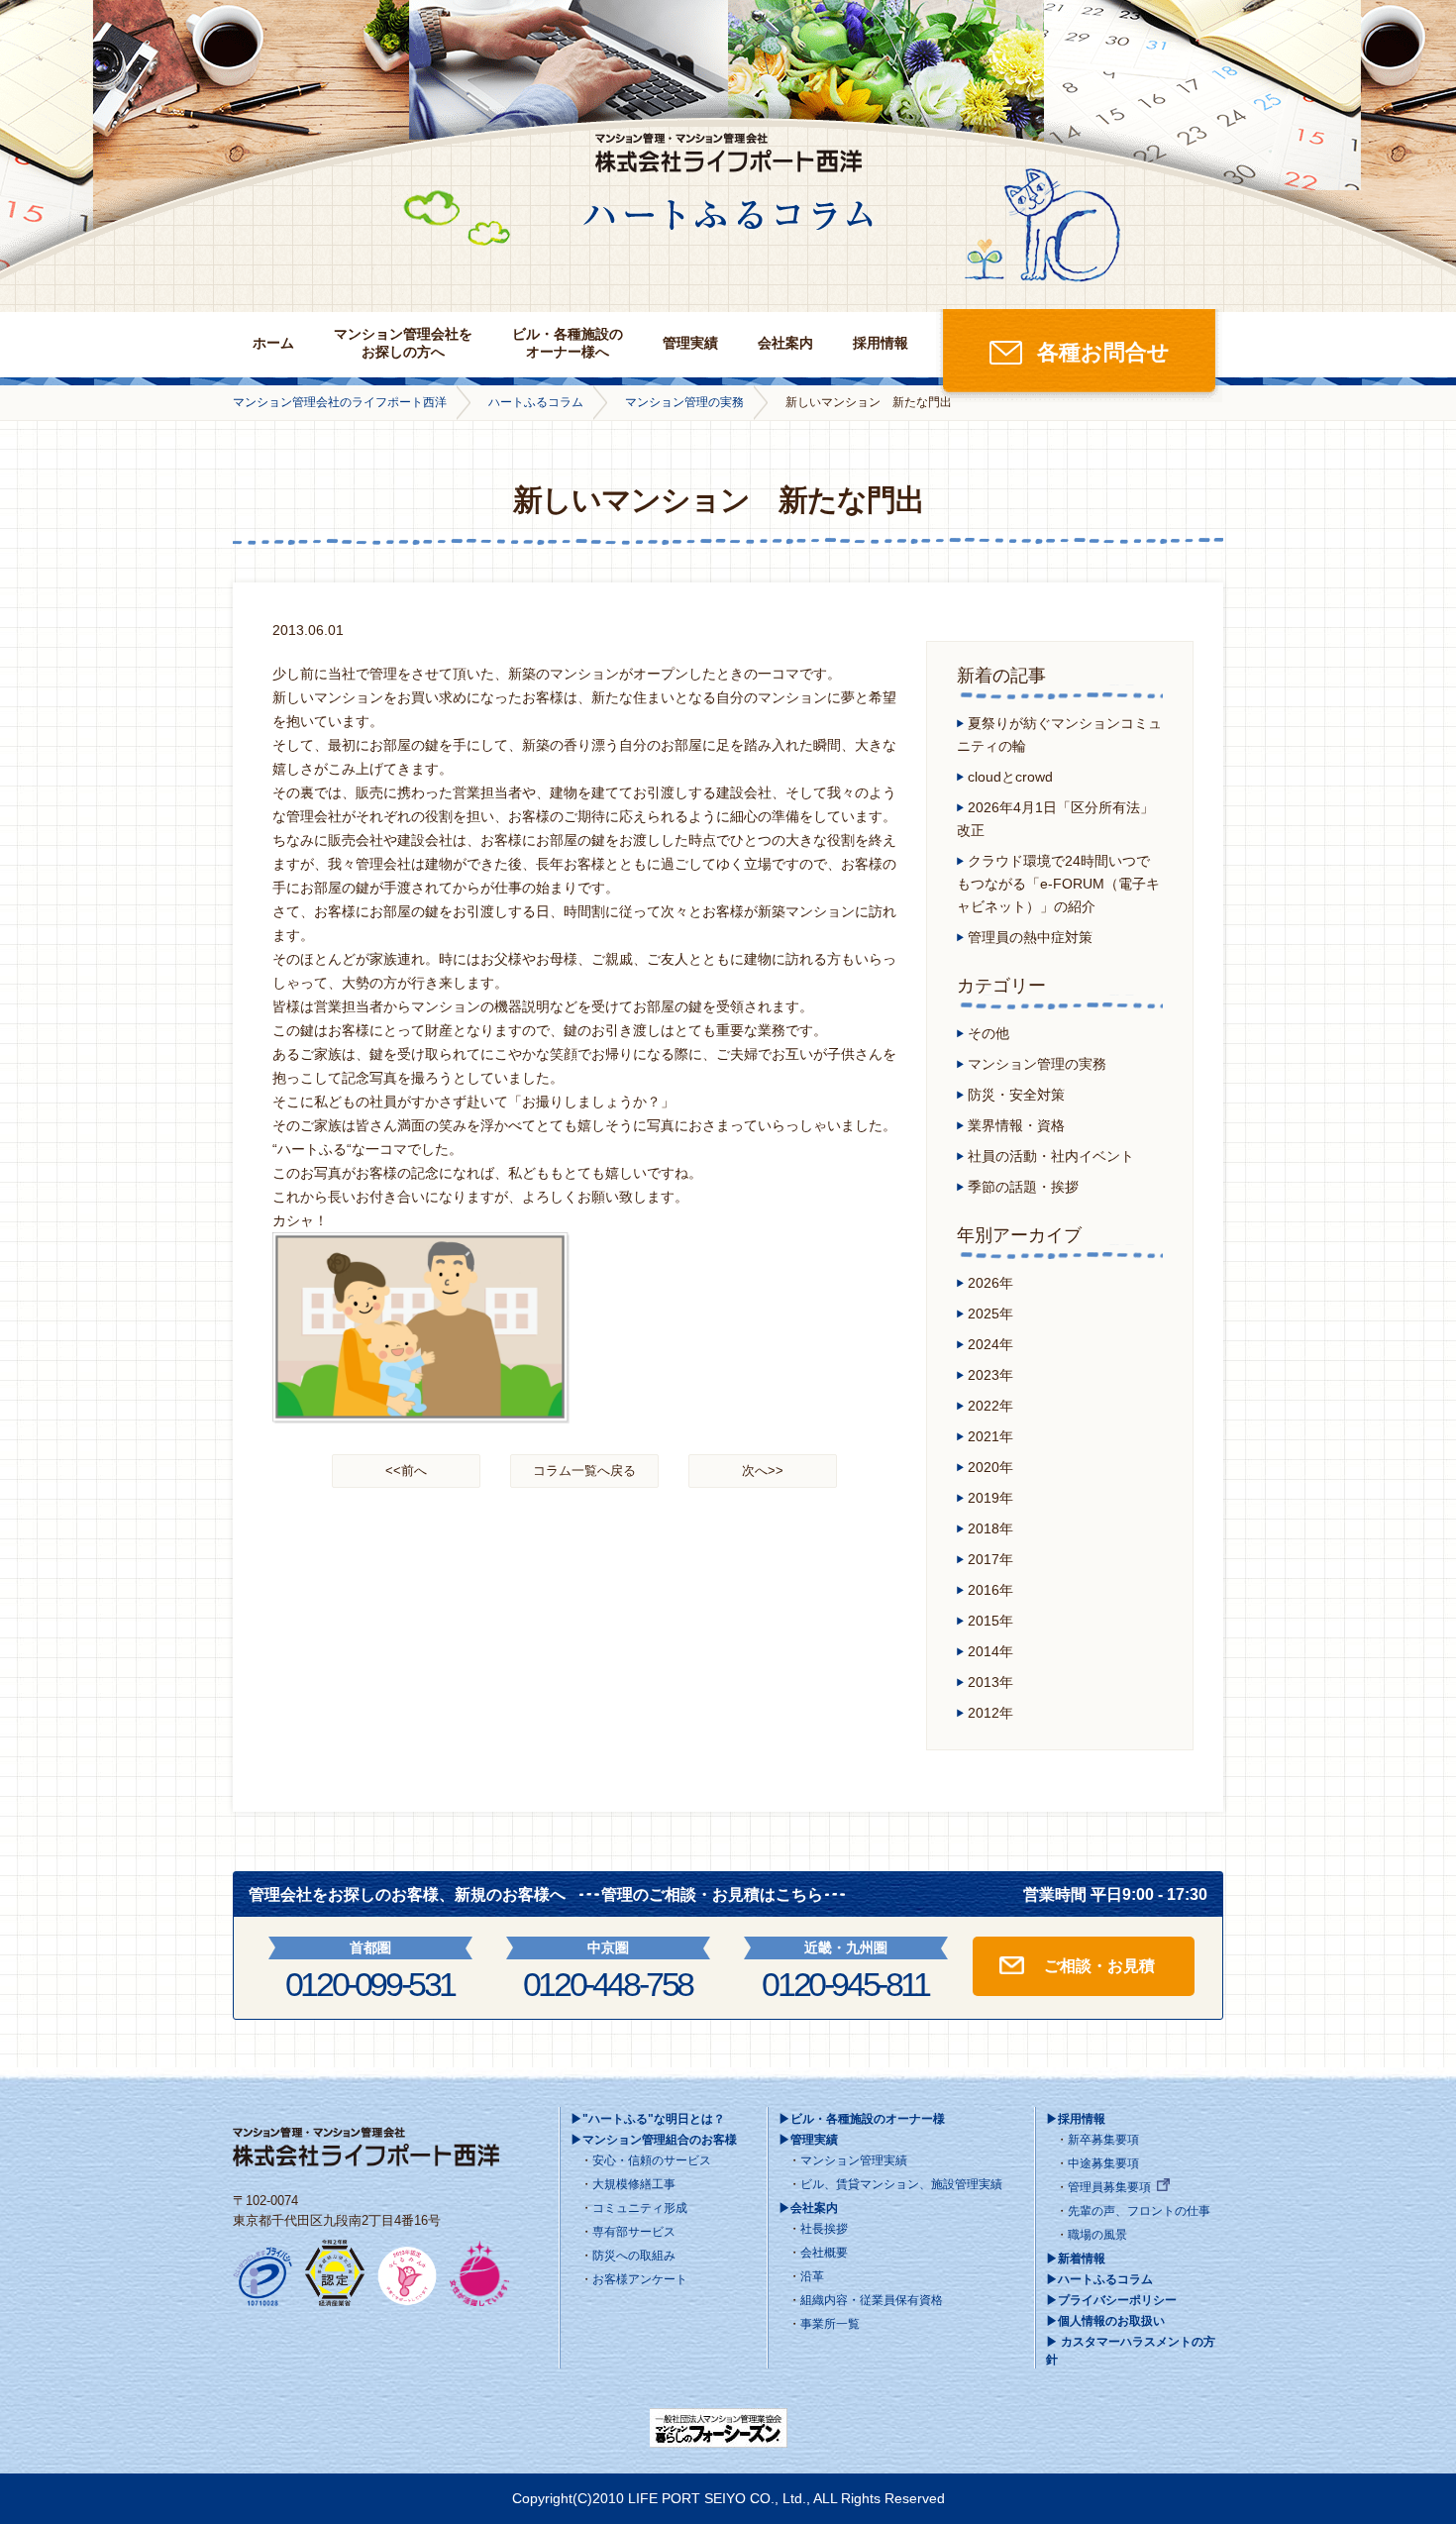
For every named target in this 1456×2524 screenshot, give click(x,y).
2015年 (990, 1621)
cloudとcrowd (1010, 777)
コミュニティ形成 (640, 2208)
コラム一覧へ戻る (584, 1471)
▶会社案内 (808, 2208)
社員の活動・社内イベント (1051, 1156)
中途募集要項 (1103, 2163)
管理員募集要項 (1109, 2187)
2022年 (990, 1406)
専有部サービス (634, 2232)
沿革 (812, 2276)
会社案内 (785, 343)
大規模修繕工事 (634, 2184)
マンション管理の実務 (684, 402)
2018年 (990, 1528)
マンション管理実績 (854, 2160)
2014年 (990, 1651)
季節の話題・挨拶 (1023, 1187)
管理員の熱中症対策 (1030, 937)
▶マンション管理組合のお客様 (654, 2140)
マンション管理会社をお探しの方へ (403, 343)
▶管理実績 (808, 2140)
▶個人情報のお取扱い (1105, 2321)
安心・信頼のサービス (652, 2160)
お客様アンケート (640, 2279)
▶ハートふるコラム (1099, 2279)
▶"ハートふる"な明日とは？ (648, 2119)
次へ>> (763, 1471)
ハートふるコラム (536, 402)
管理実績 (690, 343)
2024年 (990, 1344)
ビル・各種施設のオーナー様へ (568, 343)
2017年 (990, 1559)
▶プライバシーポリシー (1111, 2300)
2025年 (990, 1314)
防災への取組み (634, 2256)
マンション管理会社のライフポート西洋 (340, 402)
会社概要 (824, 2253)
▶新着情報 (1076, 2259)
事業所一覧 (830, 2324)
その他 (988, 1033)
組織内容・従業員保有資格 (872, 2300)
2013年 (990, 1682)
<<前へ (406, 1471)
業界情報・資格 (1016, 1125)
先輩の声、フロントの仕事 (1139, 2211)
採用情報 (881, 343)
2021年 (990, 1436)
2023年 (990, 1375)
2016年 (990, 1590)
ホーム (273, 343)
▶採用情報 (1076, 2119)
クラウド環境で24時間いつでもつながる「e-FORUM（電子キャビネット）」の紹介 (1058, 884)
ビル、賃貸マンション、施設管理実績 (901, 2184)
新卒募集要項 (1103, 2140)
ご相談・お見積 (1099, 1966)
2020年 (990, 1467)
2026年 (990, 1283)
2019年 (990, 1498)
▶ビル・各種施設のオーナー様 (862, 2119)
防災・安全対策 (1016, 1095)
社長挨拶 (824, 2229)
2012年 (990, 1713)
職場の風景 (1097, 2235)
